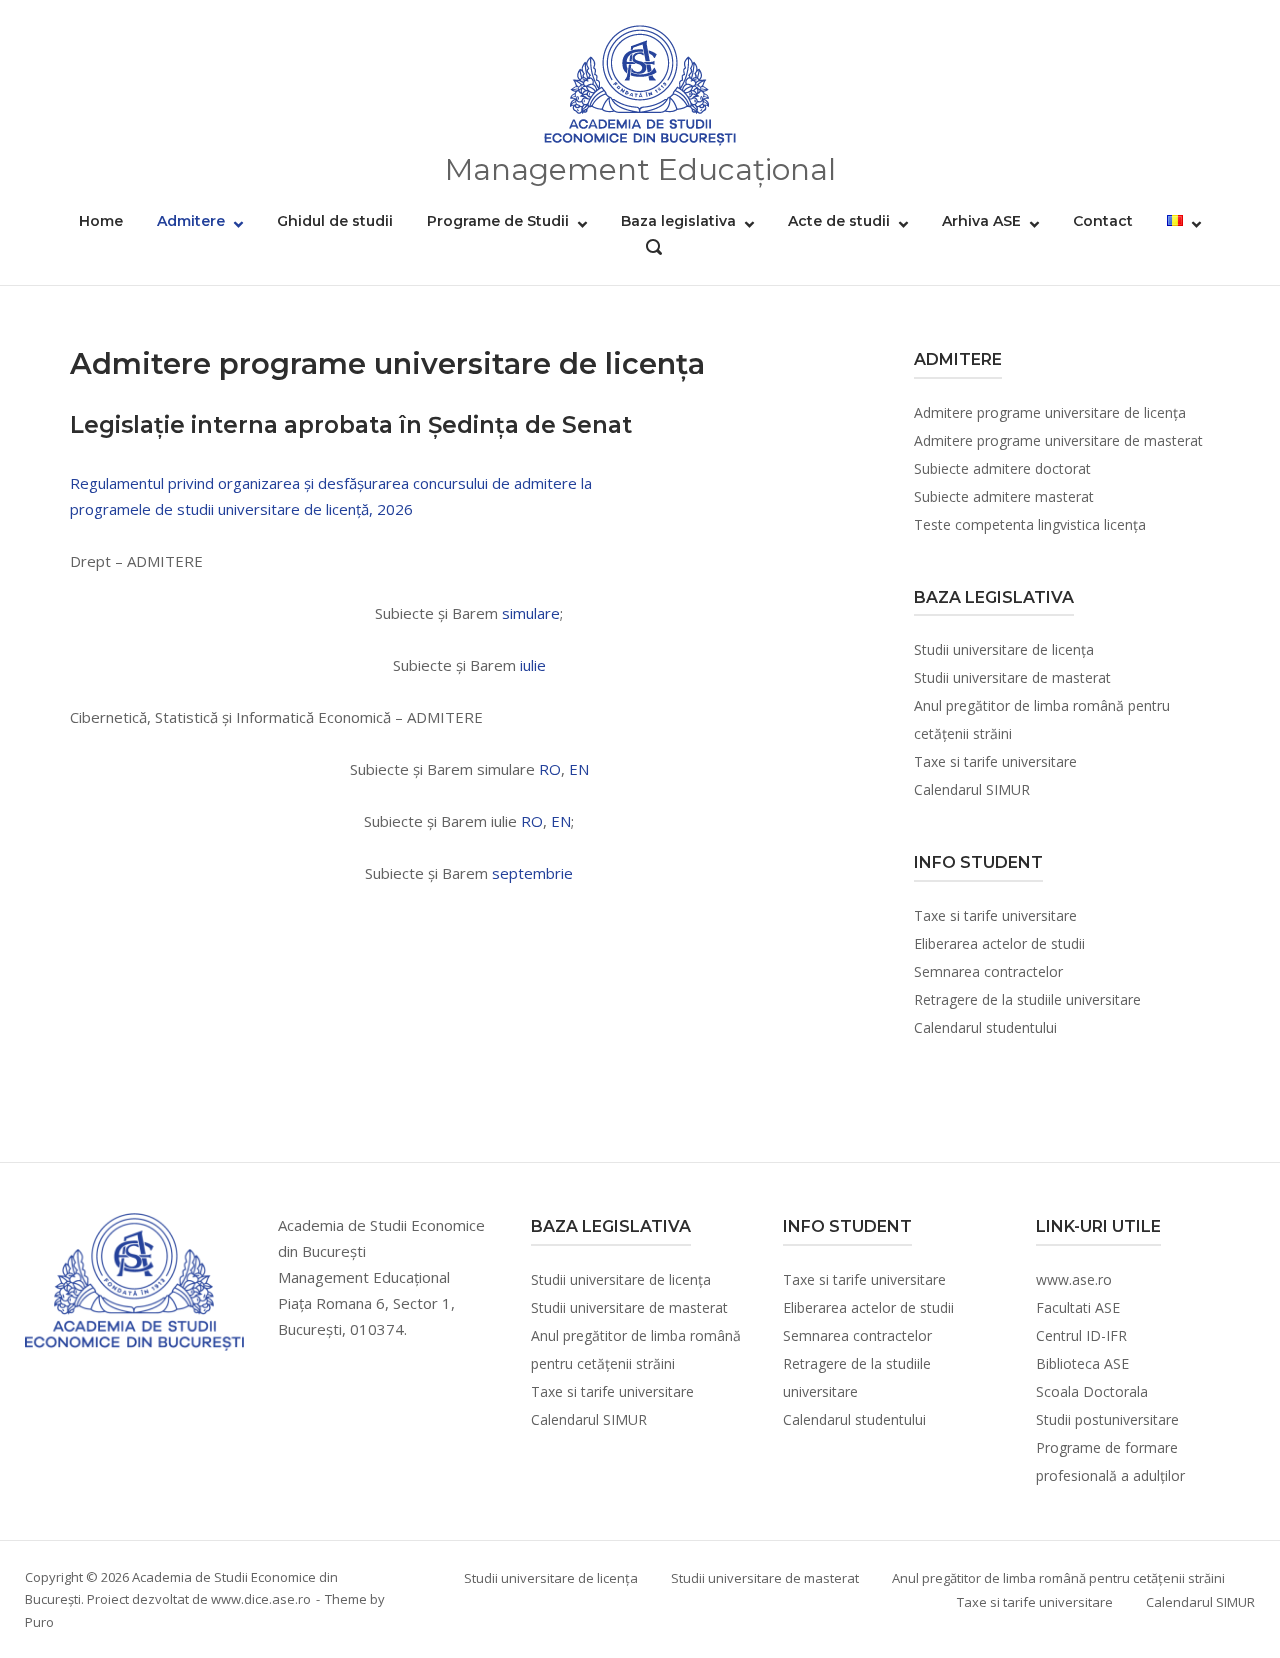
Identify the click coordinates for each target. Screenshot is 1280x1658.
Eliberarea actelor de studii (999, 943)
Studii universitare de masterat (1012, 677)
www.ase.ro (1074, 1279)
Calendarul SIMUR (972, 789)
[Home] (640, 86)
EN (579, 769)
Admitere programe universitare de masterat (1058, 440)
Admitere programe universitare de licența (1050, 412)
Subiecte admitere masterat (1004, 496)
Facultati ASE (1078, 1307)
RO (550, 769)
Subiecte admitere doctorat (1002, 468)
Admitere (191, 221)
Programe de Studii (498, 221)
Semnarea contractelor (988, 971)
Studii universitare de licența (1004, 649)
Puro (39, 1622)
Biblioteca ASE (1082, 1363)
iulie (533, 665)
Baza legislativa (678, 221)
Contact (1103, 221)
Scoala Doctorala (1092, 1391)
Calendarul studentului (985, 1027)
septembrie (532, 873)
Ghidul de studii (335, 221)
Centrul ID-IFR (1081, 1335)
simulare (531, 613)
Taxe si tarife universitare (995, 761)
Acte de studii (839, 221)
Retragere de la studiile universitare (1027, 999)
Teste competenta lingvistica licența (1030, 524)
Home (101, 221)
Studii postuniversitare (1107, 1419)
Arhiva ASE (981, 221)
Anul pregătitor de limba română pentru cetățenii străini (1058, 1578)
